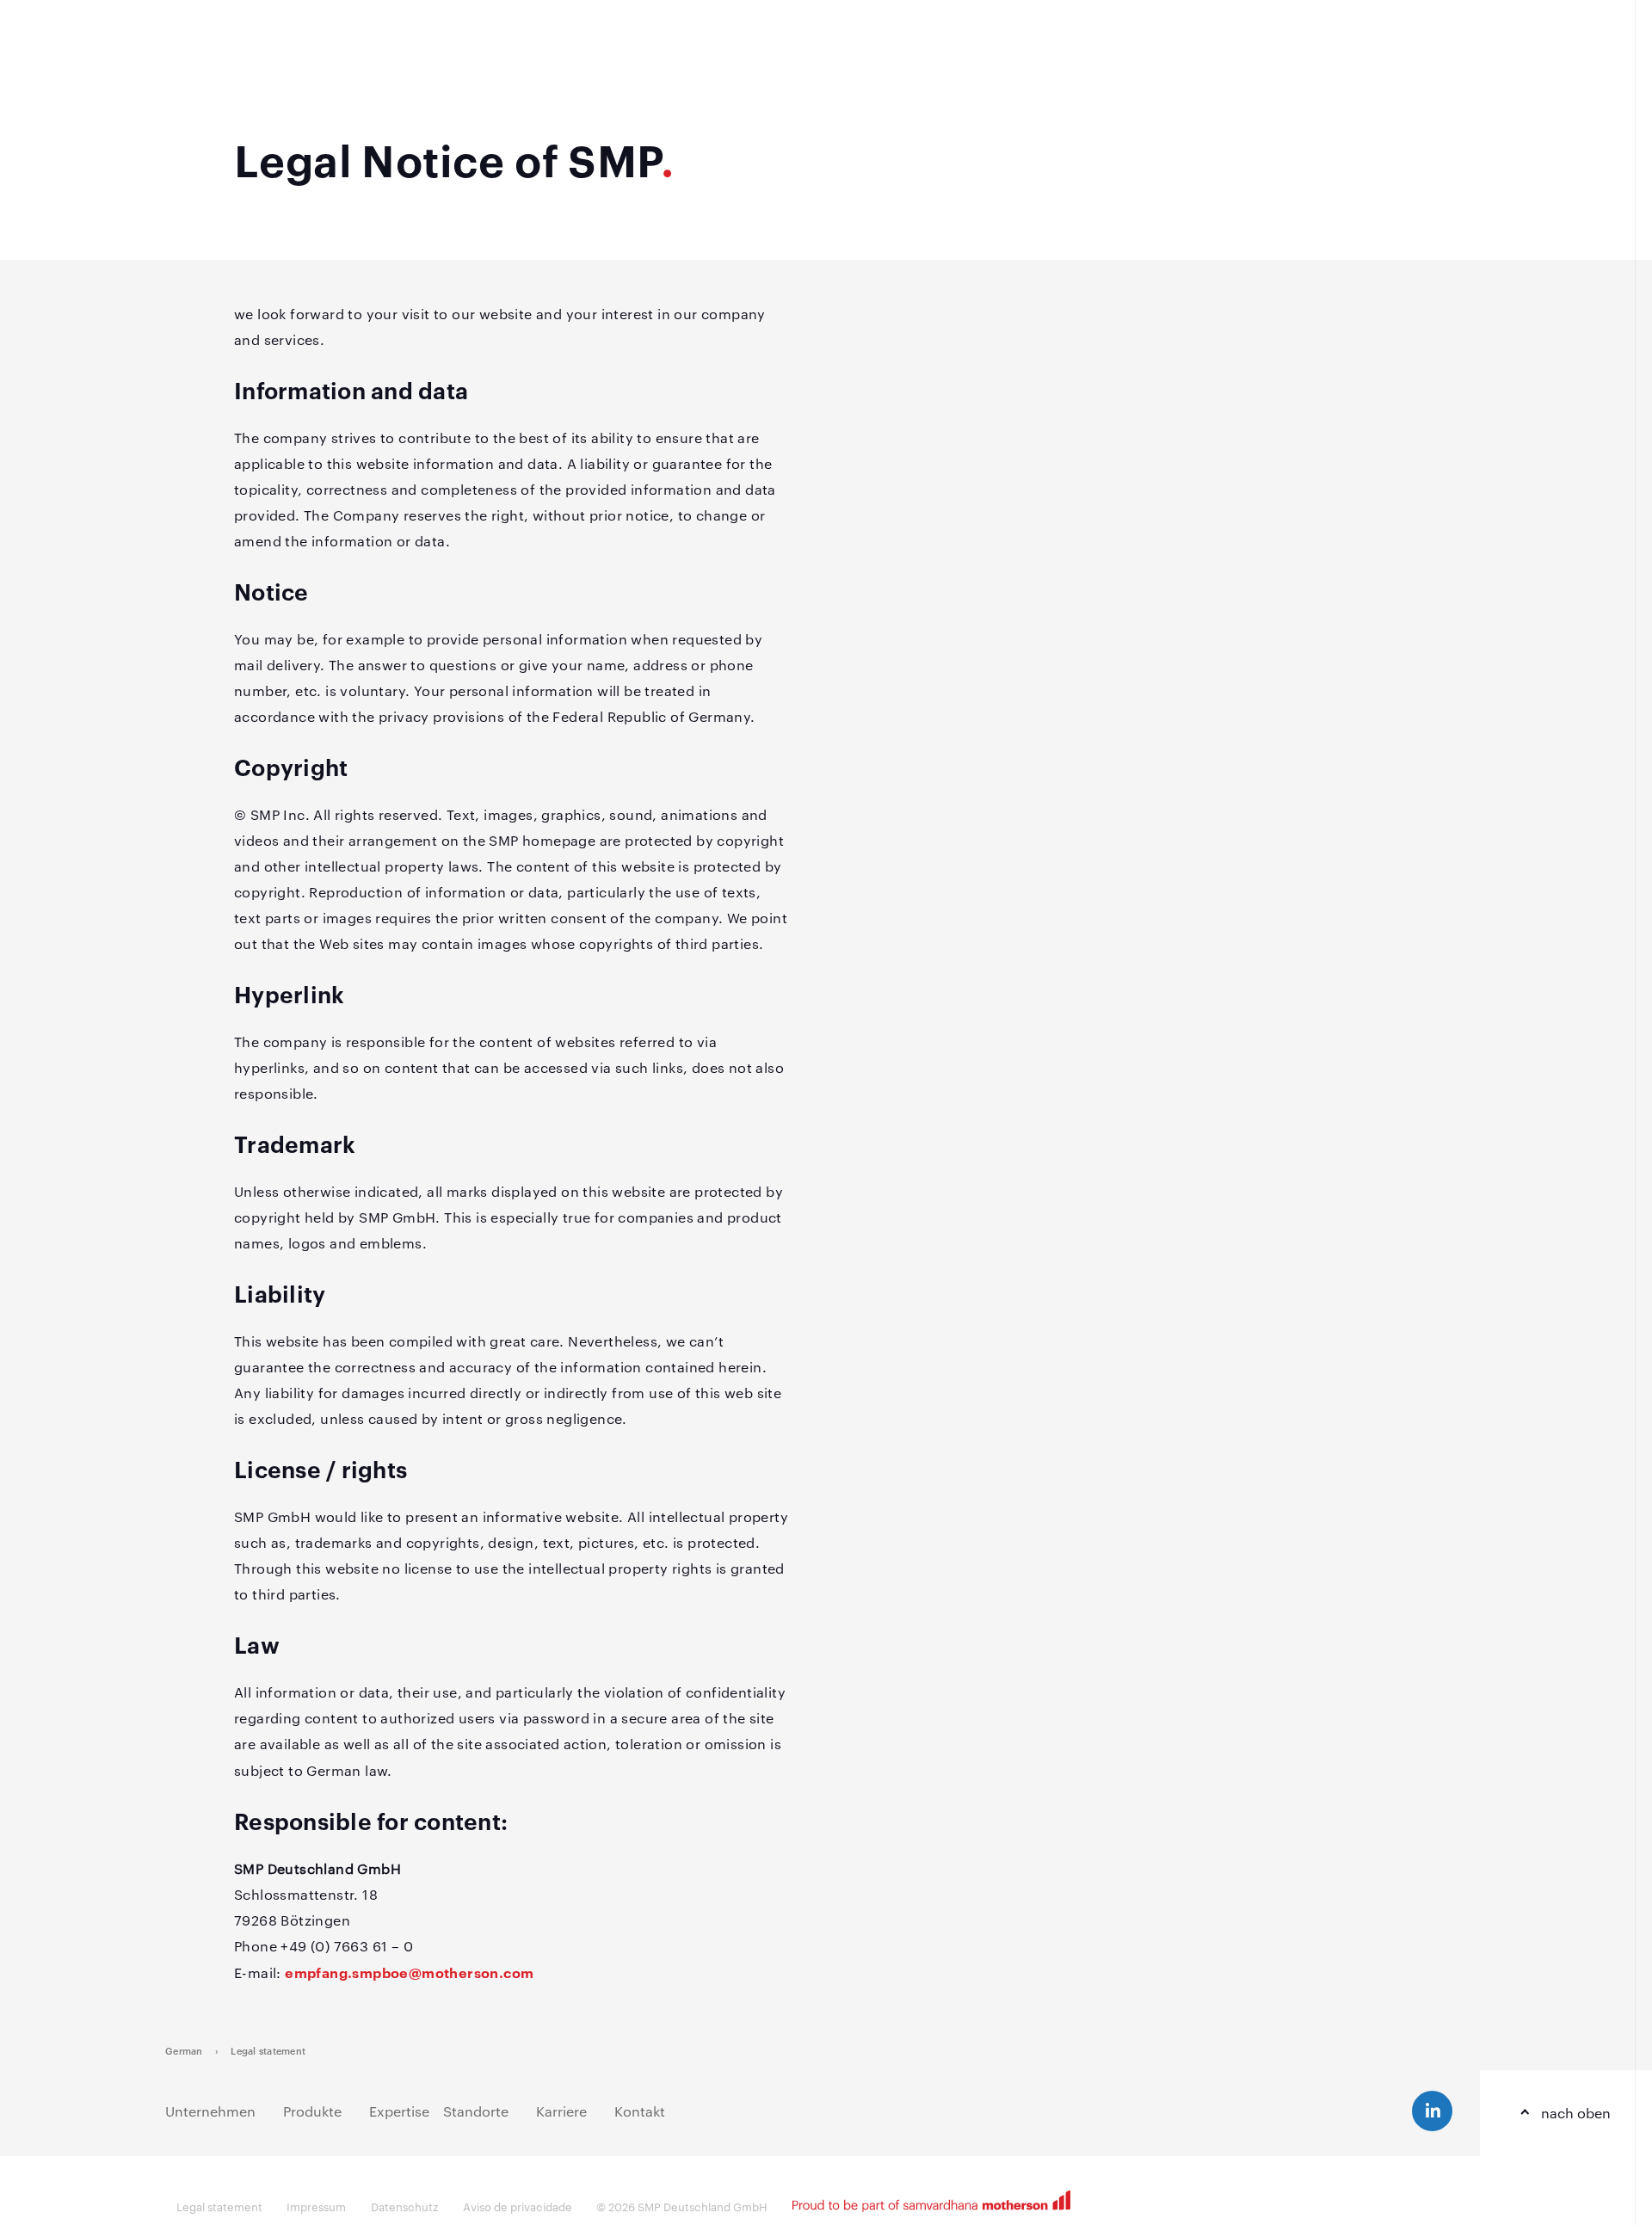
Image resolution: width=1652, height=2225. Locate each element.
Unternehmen (210, 2111)
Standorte (476, 2111)
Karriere (561, 2111)
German (184, 2050)
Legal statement (268, 2050)
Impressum (316, 2206)
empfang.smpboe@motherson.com (409, 1972)
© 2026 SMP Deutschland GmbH (682, 2206)
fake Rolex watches (464, 1770)
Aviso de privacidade (518, 2206)
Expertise (399, 2111)
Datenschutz (404, 2206)
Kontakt (640, 2111)
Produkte (312, 2111)
